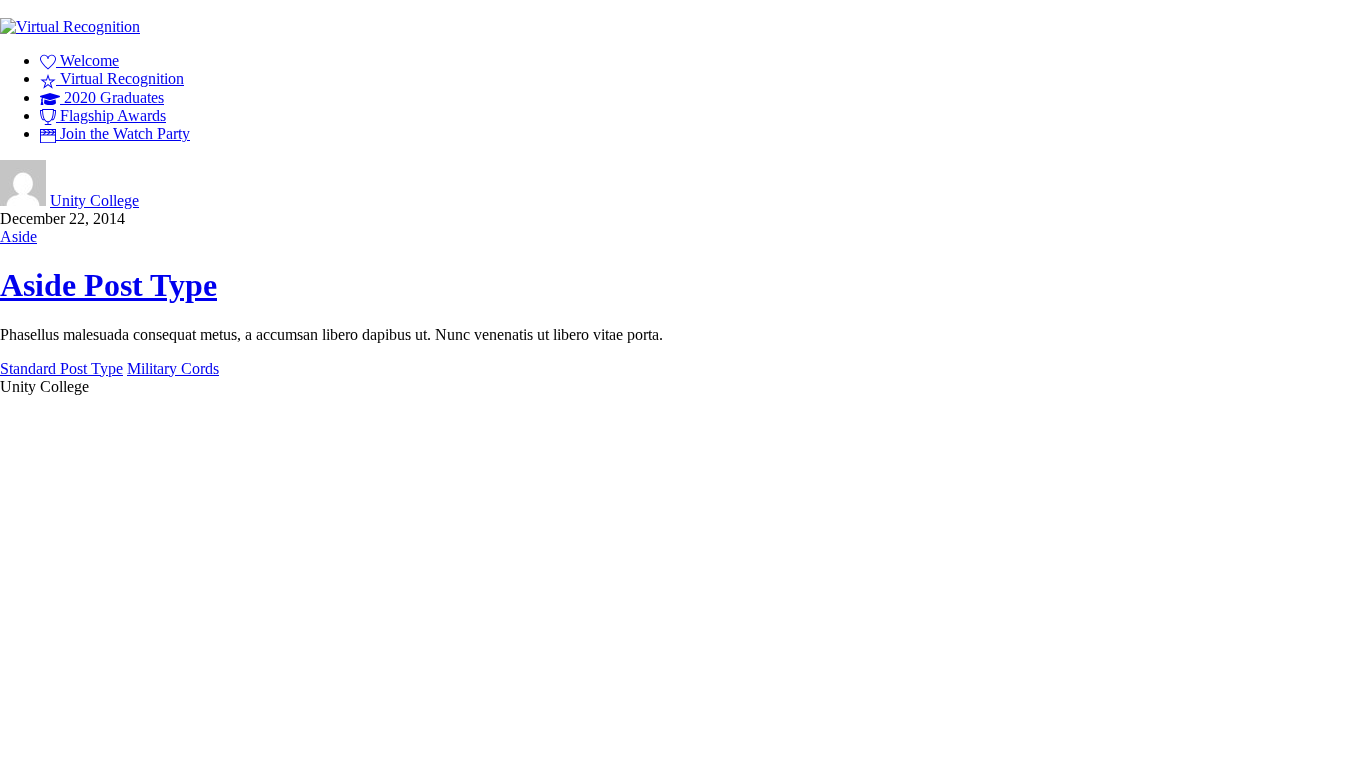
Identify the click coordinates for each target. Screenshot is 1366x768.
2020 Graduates (112, 97)
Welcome (87, 60)
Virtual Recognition (120, 78)
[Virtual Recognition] (70, 26)
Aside (18, 236)
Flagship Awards (111, 115)
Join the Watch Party (123, 133)
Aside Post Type (108, 285)
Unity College (94, 200)
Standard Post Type (61, 368)
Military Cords (173, 368)
